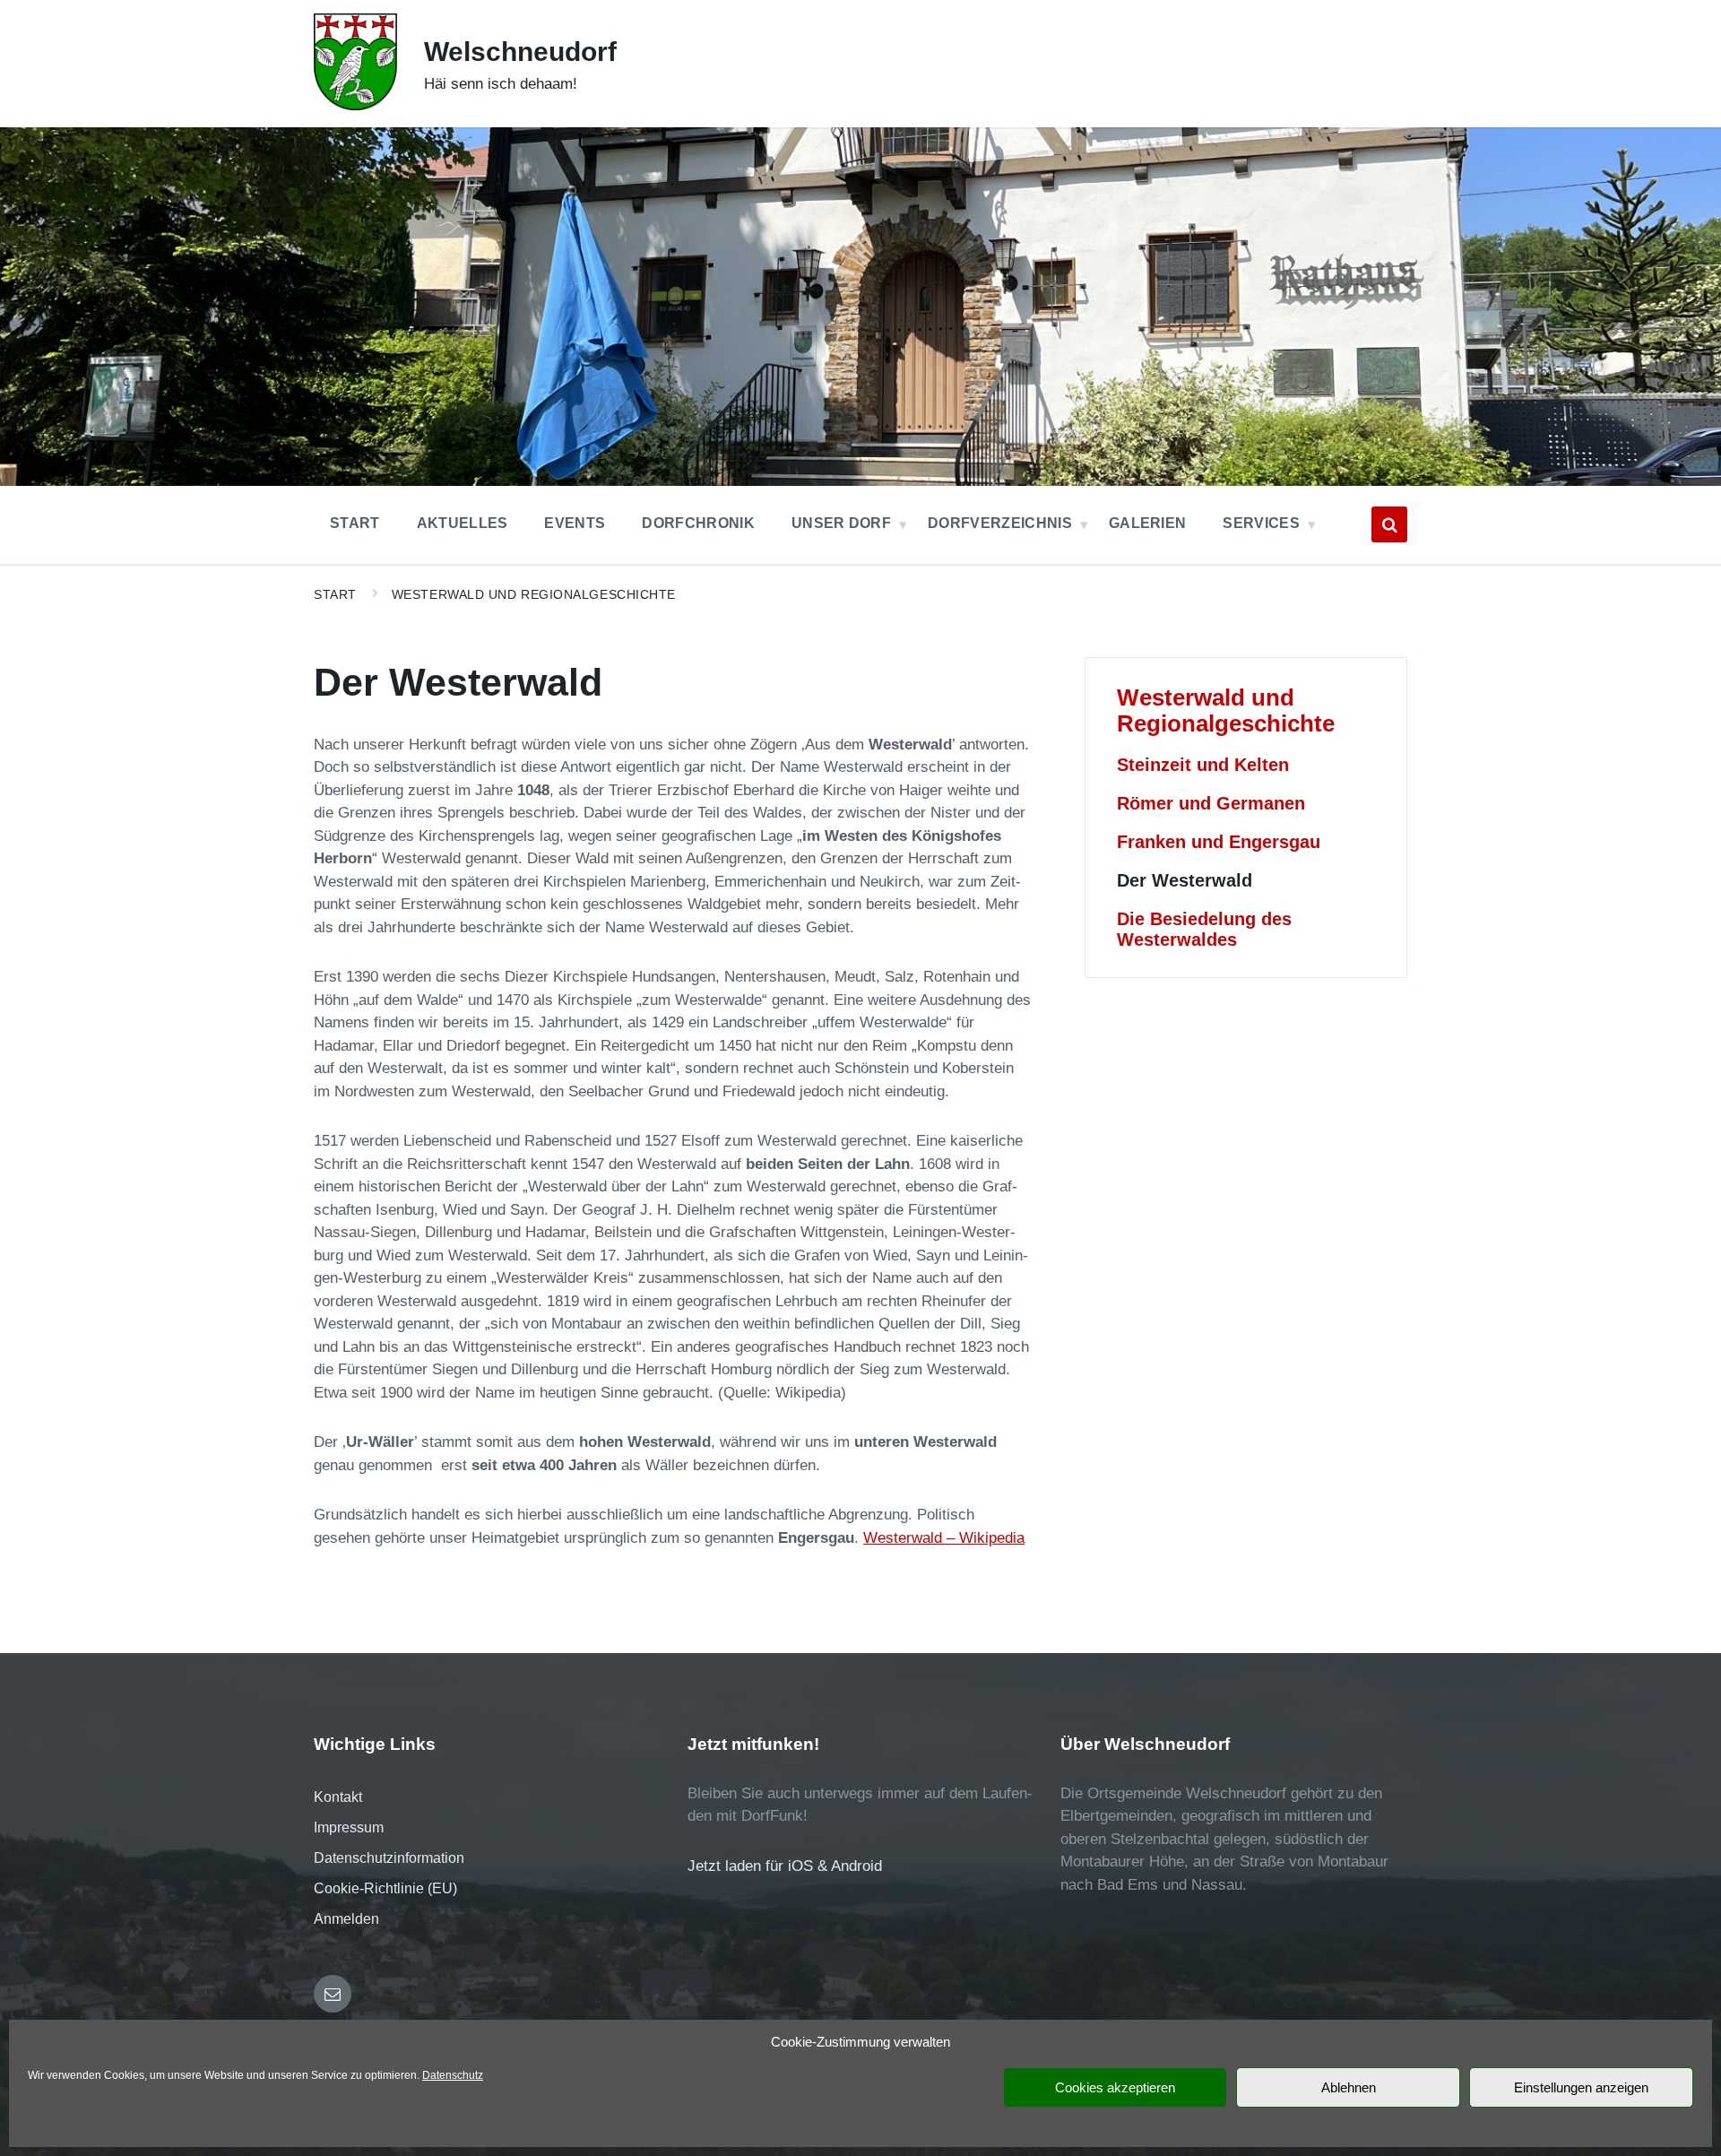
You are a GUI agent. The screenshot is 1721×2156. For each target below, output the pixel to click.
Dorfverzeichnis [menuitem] (1000, 523)
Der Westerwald (1185, 880)
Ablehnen (1349, 2087)
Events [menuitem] (575, 523)
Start (335, 594)
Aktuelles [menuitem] (463, 523)
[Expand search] (1389, 524)
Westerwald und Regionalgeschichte (534, 594)
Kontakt (338, 1797)
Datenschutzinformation (389, 1858)
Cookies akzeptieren (1115, 2087)
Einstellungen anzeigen (1581, 2087)
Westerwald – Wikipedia (944, 1538)
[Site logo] (355, 105)
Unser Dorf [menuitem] (841, 523)
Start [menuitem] (355, 523)
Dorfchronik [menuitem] (698, 523)
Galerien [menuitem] (1148, 523)
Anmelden (346, 1919)
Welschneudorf (520, 52)
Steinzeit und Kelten (1203, 765)
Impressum (349, 1827)
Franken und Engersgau (1219, 842)
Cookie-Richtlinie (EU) (385, 1888)
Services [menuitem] (1261, 523)
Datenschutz (453, 2075)
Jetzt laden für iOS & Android (785, 1866)
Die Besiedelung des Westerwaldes (1204, 929)
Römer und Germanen (1211, 803)
